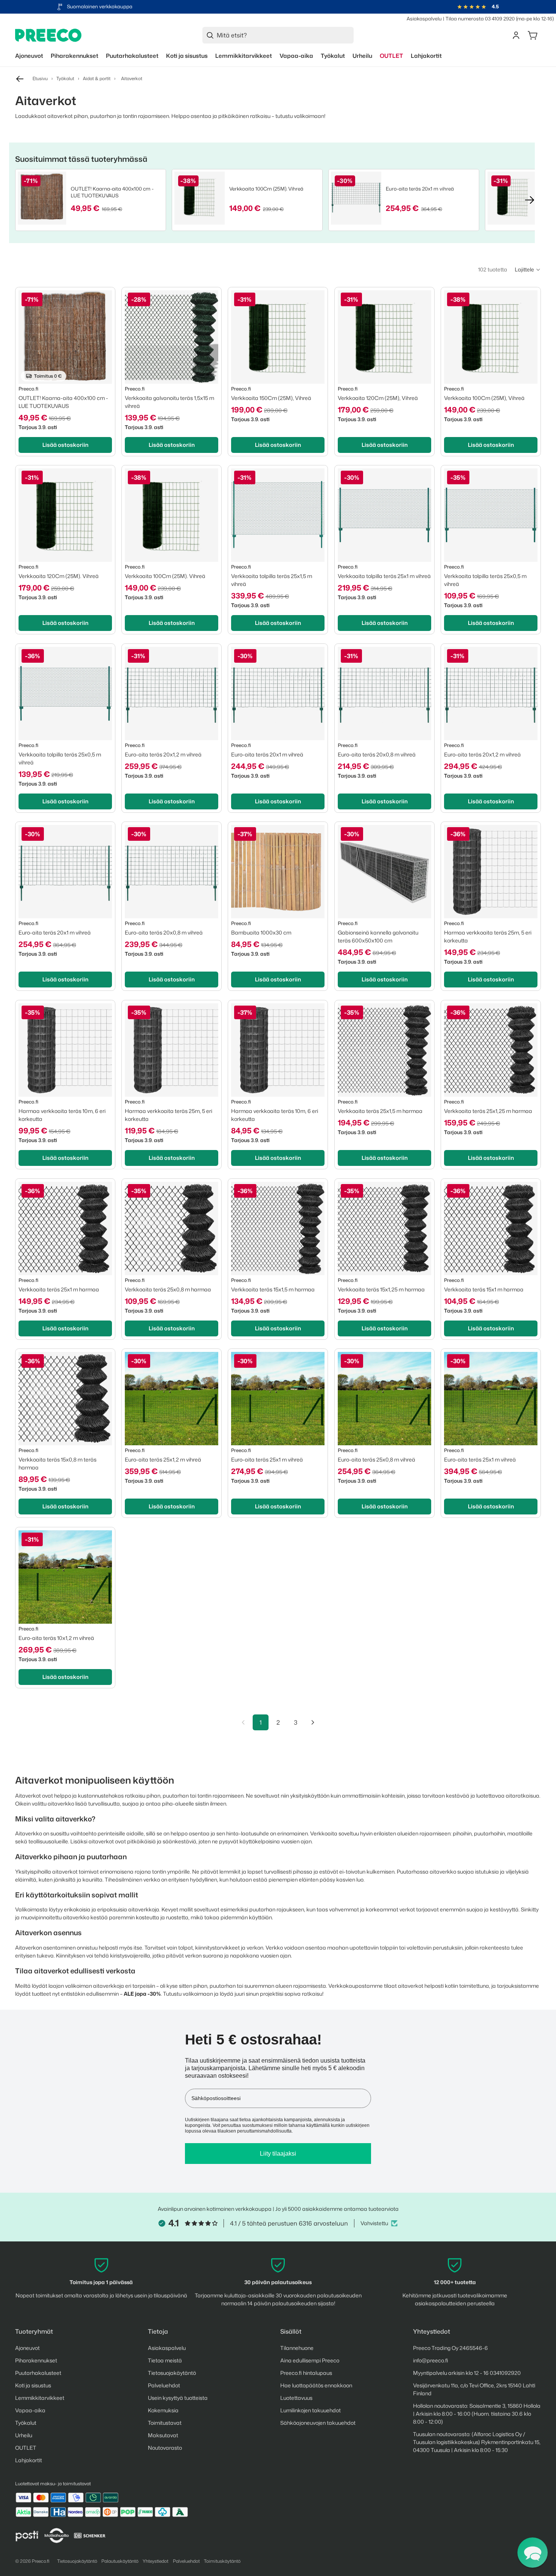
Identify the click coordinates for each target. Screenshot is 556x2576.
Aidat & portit (97, 78)
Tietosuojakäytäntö (172, 2373)
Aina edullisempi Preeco (310, 2360)
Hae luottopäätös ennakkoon (316, 2385)
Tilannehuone (297, 2348)
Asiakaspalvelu (424, 19)
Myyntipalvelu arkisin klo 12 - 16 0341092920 (467, 2373)
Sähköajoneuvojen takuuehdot (318, 2423)
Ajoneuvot (27, 2348)
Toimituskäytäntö (222, 2561)
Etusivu (40, 78)
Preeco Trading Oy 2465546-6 (450, 2348)
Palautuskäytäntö (120, 2561)
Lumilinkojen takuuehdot (311, 2410)
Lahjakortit (29, 2460)
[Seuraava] (313, 1722)
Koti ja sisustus (33, 2385)
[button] (528, 270)
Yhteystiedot (155, 2561)
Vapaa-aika (30, 2410)
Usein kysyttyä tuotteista (178, 2398)
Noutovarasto (165, 2448)
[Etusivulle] (48, 35)
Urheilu (24, 2435)
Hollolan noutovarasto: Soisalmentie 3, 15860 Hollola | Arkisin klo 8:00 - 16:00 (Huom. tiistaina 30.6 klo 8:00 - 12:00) (477, 2414)
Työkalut (65, 78)
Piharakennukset (36, 2360)
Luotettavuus (296, 2398)
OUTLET (26, 2448)
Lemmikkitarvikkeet (40, 2398)
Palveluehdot (164, 2385)
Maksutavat (163, 2435)
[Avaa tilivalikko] (516, 35)
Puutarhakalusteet (38, 2373)
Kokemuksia (163, 2410)
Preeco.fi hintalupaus (306, 2373)
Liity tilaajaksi (278, 2154)
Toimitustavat (165, 2423)
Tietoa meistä (165, 2360)
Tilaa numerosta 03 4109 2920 (480, 19)
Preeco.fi (41, 2561)
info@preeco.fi (431, 2360)
